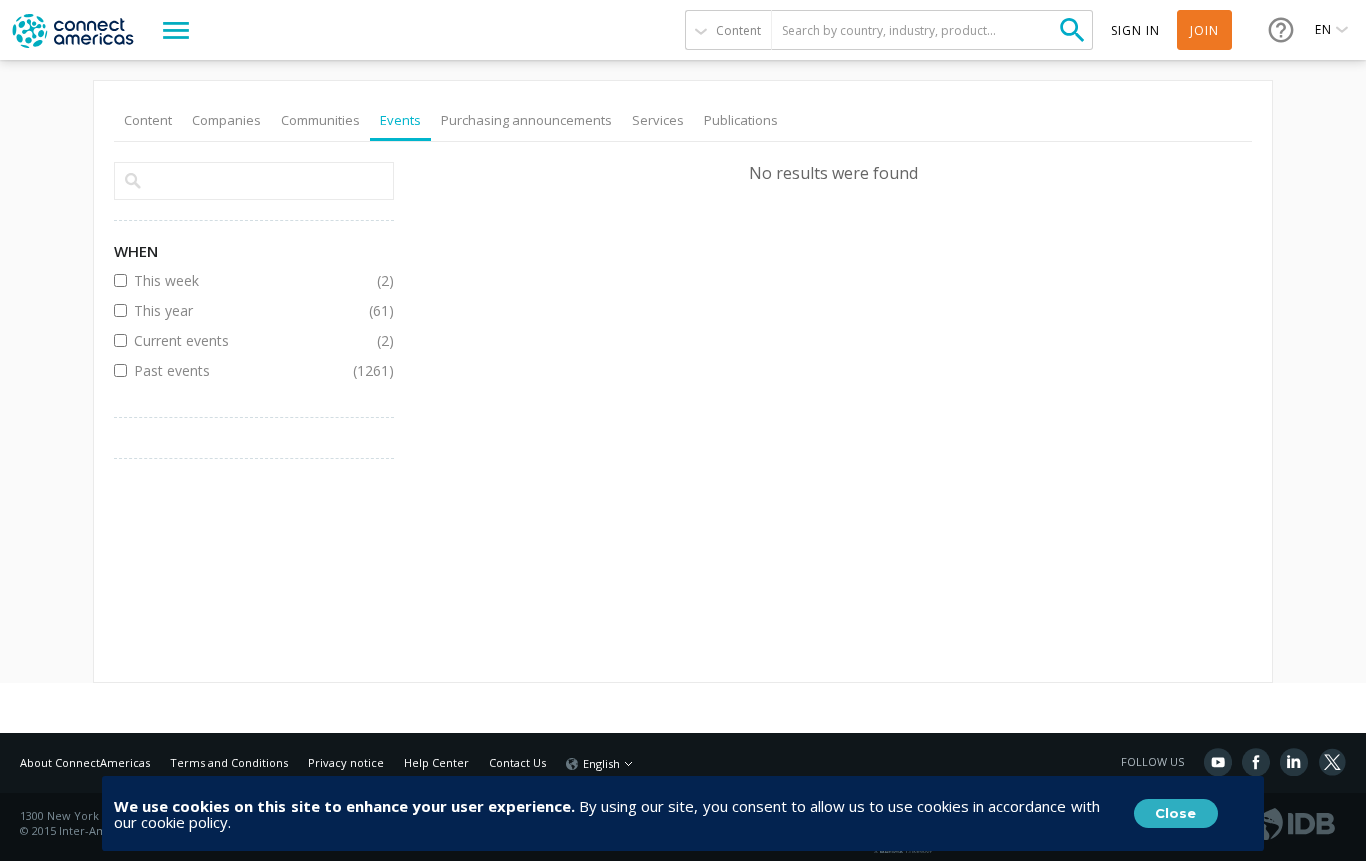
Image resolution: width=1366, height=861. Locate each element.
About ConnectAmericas (85, 762)
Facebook (1256, 762)
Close (1175, 813)
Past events (239, 370)
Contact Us (517, 762)
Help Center (436, 762)
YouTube (1218, 762)
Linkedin (1294, 762)
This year (239, 310)
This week (239, 280)
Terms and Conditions (229, 762)
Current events (239, 340)
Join (1204, 30)
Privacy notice (346, 762)
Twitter (1332, 762)
